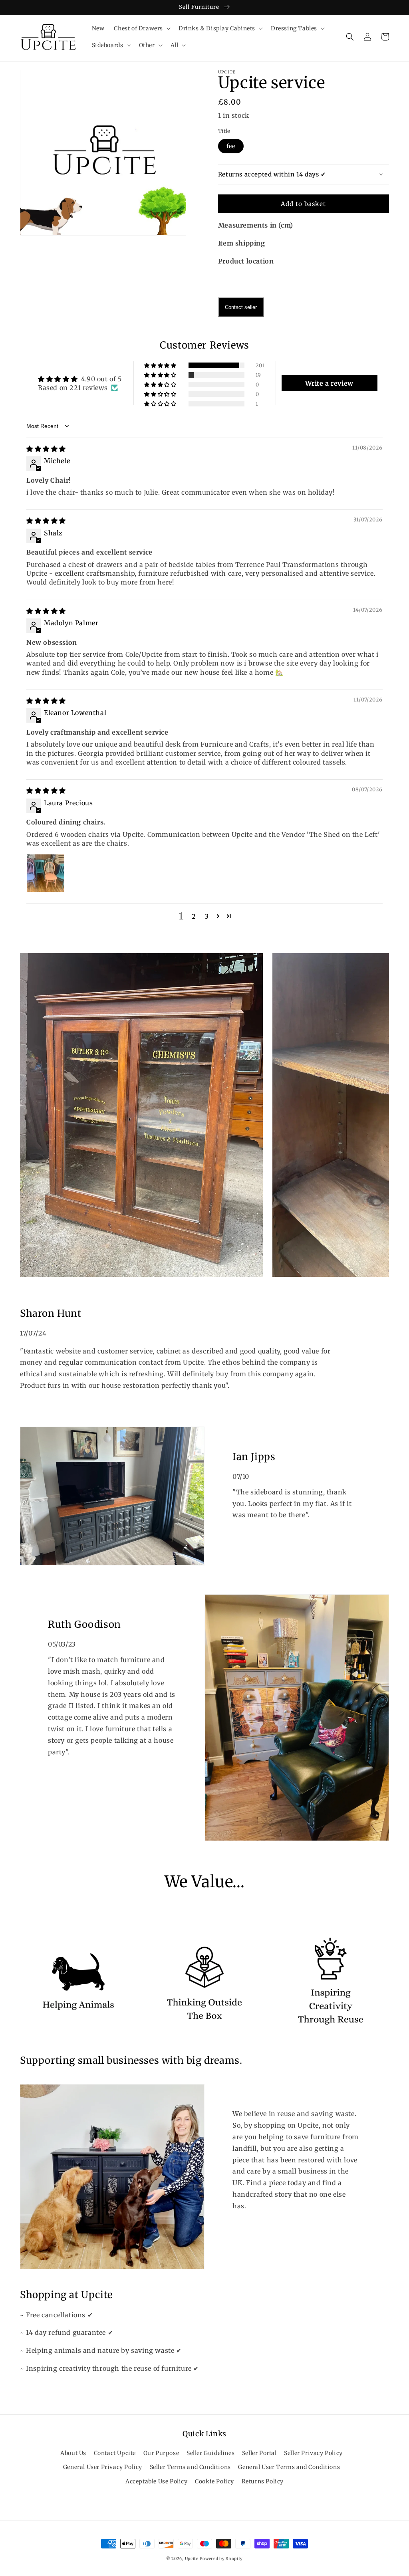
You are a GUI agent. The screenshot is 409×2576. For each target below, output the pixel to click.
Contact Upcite (115, 2453)
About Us (73, 2453)
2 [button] (194, 916)
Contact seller (241, 307)
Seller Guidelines (210, 2453)
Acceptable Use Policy (157, 2481)
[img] (46, 449)
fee (231, 146)
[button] (141, 28)
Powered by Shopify (221, 2559)
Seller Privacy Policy (313, 2453)
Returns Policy (263, 2481)
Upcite (192, 2559)
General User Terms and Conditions (289, 2467)
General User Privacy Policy (103, 2467)
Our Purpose (161, 2453)
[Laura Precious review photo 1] (46, 873)
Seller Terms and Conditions (190, 2467)
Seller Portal (259, 2453)
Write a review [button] (329, 383)
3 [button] (207, 916)
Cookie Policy (214, 2481)
